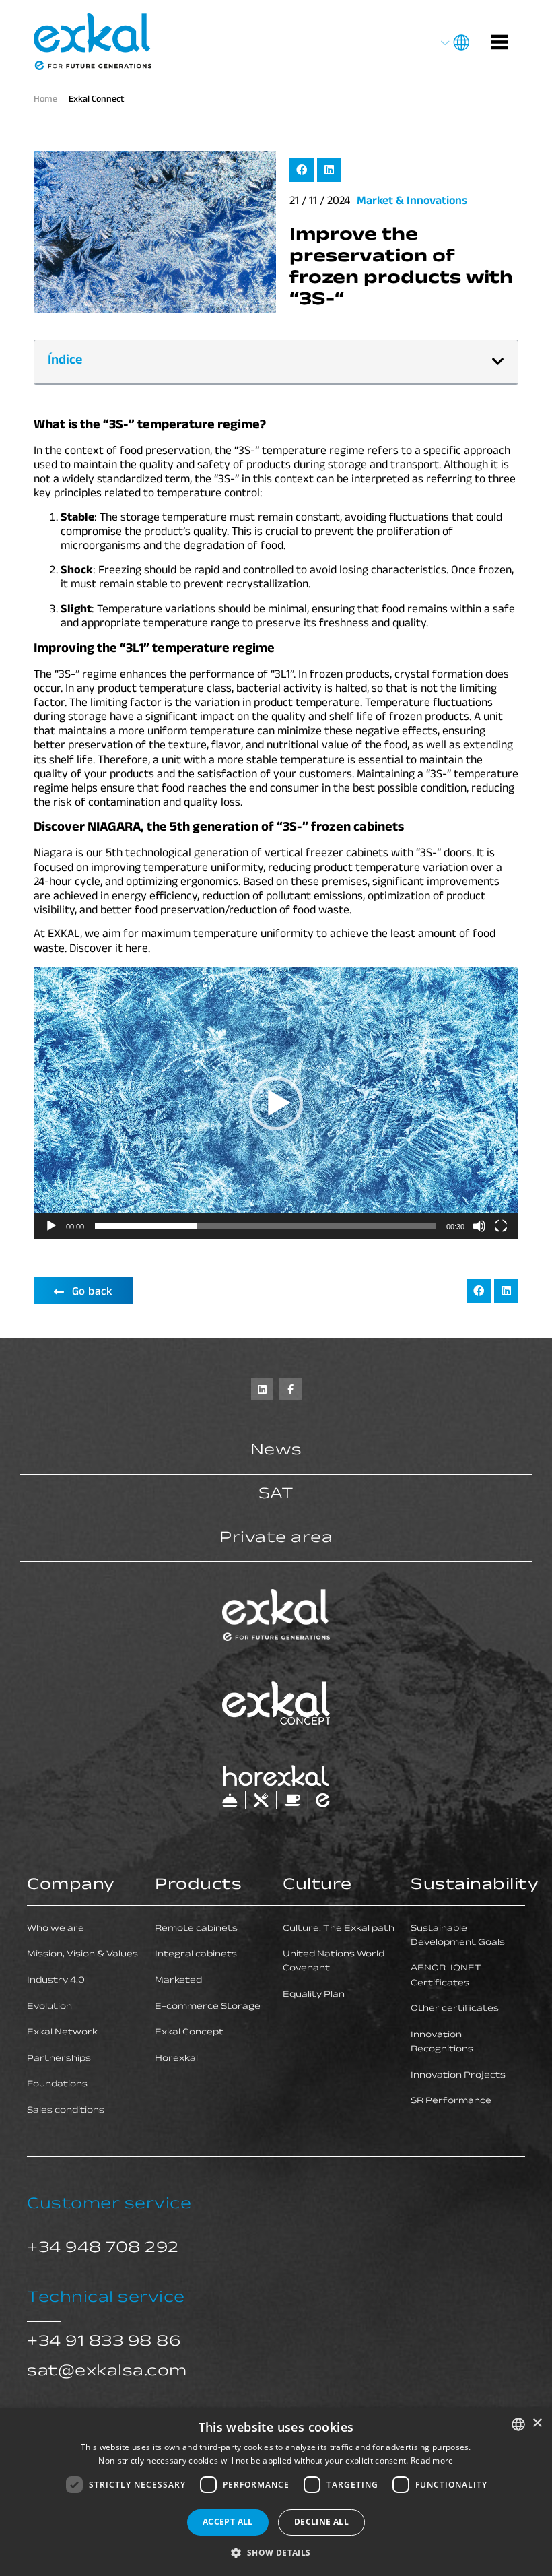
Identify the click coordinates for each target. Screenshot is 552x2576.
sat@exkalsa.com (107, 2373)
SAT (276, 1496)
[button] (302, 170)
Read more (432, 2460)
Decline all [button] (321, 2522)
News (276, 1452)
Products (198, 1887)
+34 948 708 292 (103, 2250)
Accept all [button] (228, 2522)
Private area (276, 1540)
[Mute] (479, 1226)
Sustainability (475, 1887)
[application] (276, 1103)
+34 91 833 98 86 (104, 2343)
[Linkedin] (262, 1389)
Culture (317, 1887)
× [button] (537, 2423)
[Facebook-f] (290, 1389)
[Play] (51, 1226)
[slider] (265, 1226)
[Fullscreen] (501, 1226)
